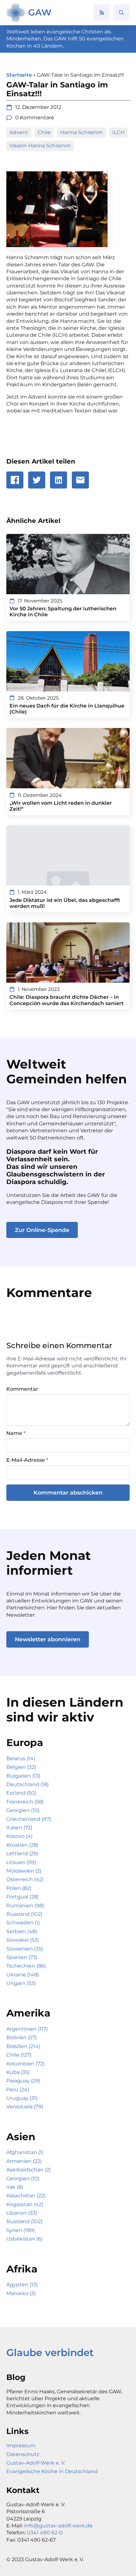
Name (16, 1433)
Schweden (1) (23, 1923)
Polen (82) (19, 1888)
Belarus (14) (21, 1759)
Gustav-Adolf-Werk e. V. (36, 2463)
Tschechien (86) (26, 1966)
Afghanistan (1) (25, 2152)
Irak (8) (15, 2187)
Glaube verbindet (50, 2353)
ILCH (118, 132)
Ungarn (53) (21, 1983)
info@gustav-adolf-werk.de (58, 2526)
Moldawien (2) (24, 1871)
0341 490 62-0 (45, 2533)
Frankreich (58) (25, 1802)
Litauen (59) (21, 1862)
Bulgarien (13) (23, 1776)
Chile (44, 132)
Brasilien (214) (23, 2046)
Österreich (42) (25, 1879)
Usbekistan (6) (25, 2239)
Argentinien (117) (27, 2029)
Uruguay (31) (22, 2098)
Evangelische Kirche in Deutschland (52, 2471)
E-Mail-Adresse (27, 1460)
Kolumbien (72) (25, 2064)
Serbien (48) (22, 1931)
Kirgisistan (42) (25, 2204)
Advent (19, 132)
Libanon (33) (22, 2213)
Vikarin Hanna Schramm (40, 146)
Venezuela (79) (25, 2107)
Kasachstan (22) (26, 2196)
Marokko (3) (21, 2293)
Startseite (19, 75)
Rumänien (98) (25, 1906)
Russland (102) (24, 1914)
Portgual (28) (22, 1897)
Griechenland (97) (29, 1819)
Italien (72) (19, 1828)
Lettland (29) (22, 1854)
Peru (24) (18, 2090)
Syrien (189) (21, 2230)
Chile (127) (19, 2055)
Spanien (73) (22, 1957)
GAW (40, 12)
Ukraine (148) (23, 1975)
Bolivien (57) (22, 2037)
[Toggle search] (121, 13)
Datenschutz (23, 2454)
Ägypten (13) (22, 2285)
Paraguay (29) (23, 2081)
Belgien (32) (21, 1767)
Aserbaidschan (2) (29, 2170)
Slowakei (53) (23, 1940)
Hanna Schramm (81, 132)
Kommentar (22, 1389)
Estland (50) (21, 1793)
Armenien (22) (24, 2161)
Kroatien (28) (22, 1845)
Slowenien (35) (25, 1949)
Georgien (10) (23, 1810)
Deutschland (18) (28, 1784)
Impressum (21, 2446)
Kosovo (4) (19, 1836)
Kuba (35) (18, 2072)
